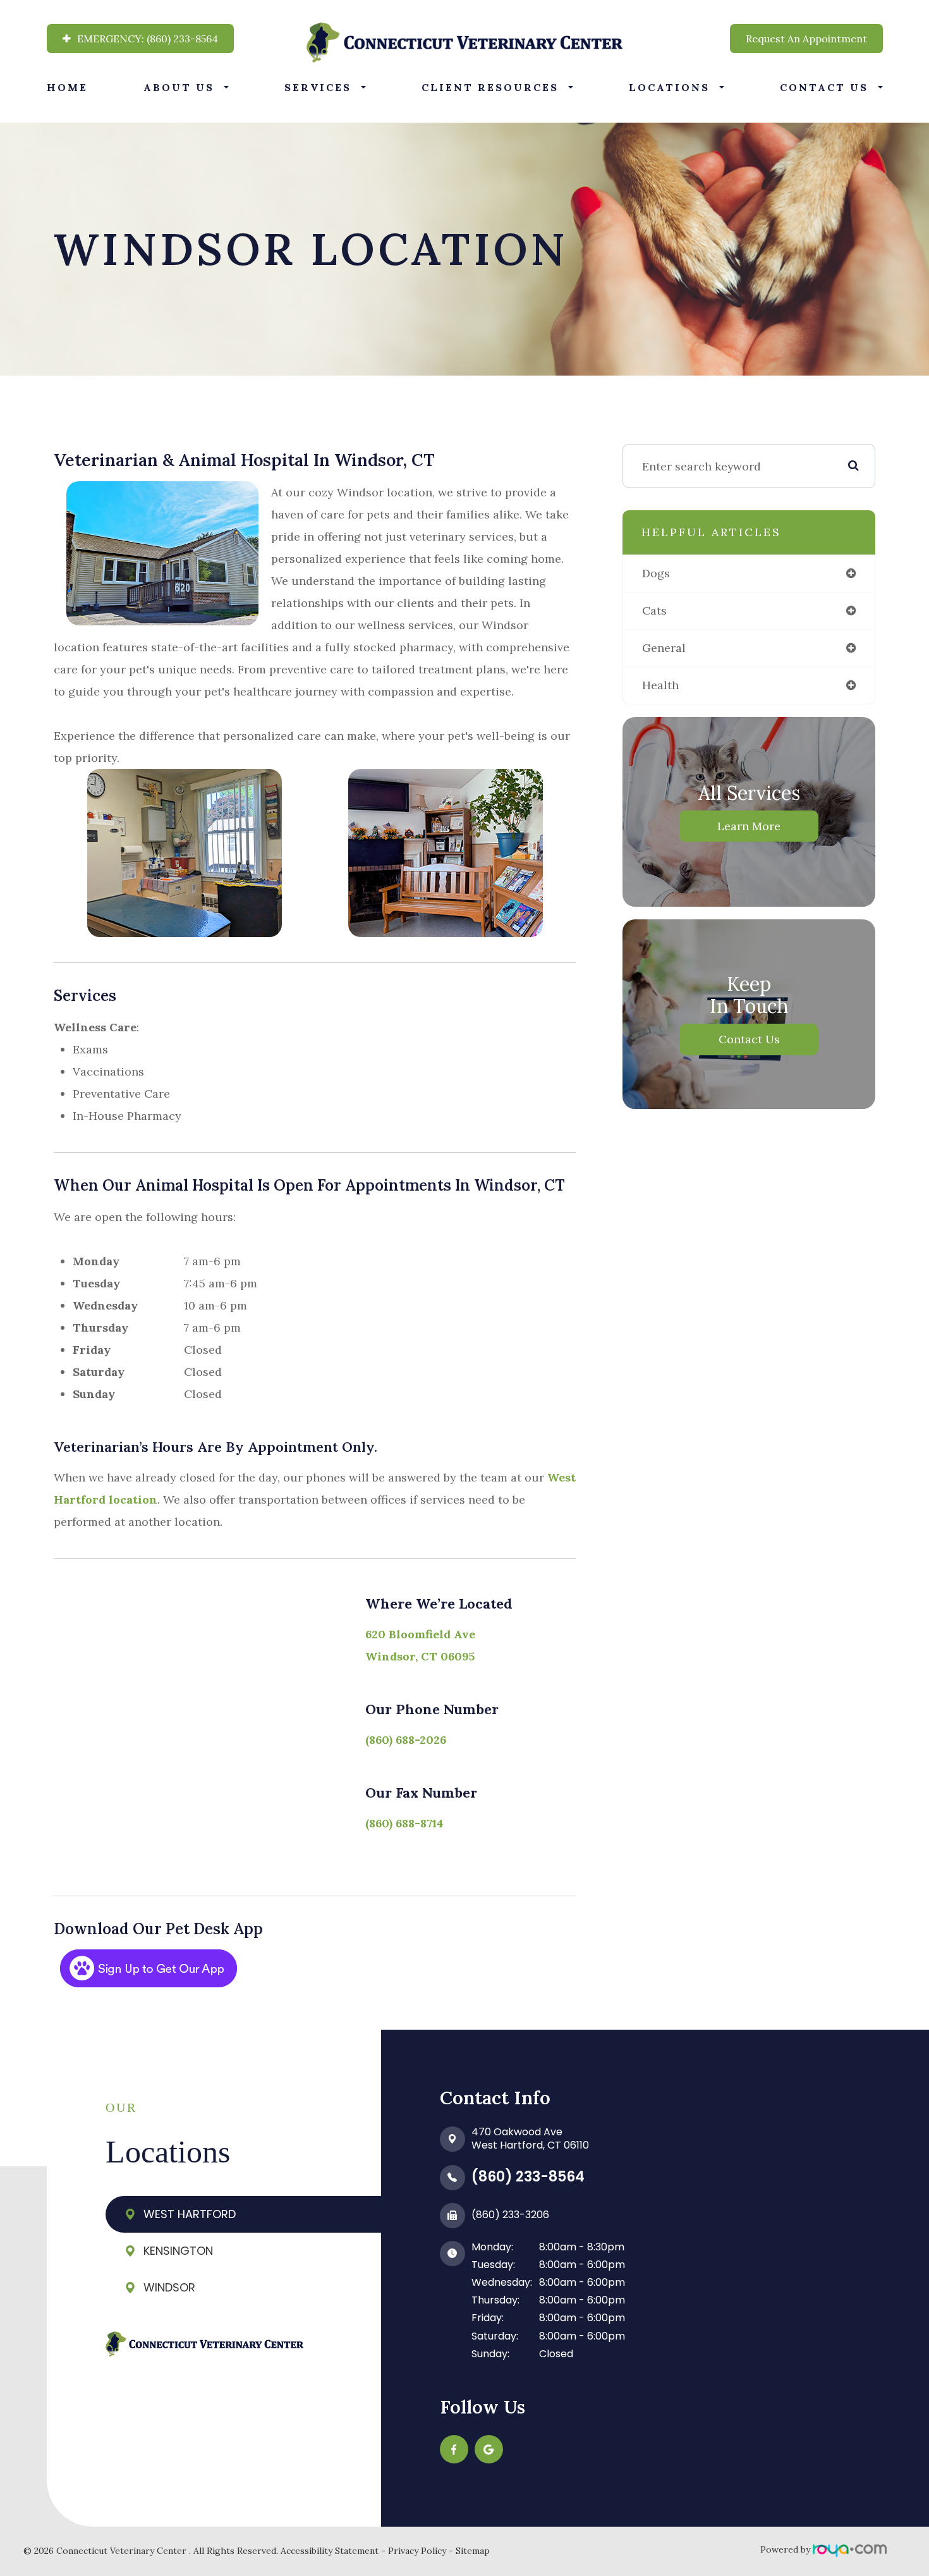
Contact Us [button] (824, 87)
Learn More (749, 826)
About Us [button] (179, 87)
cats (654, 610)
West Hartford (190, 2214)
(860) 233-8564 (528, 2177)
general (664, 648)
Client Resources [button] (490, 87)
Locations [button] (669, 87)
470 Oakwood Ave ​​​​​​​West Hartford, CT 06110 (530, 2138)
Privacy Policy (417, 2551)
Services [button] (318, 87)
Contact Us (749, 1039)
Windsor (169, 2287)
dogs (656, 573)
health (660, 685)
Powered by (786, 2549)
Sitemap (473, 2551)
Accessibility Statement (330, 2551)
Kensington (178, 2251)
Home (67, 87)
